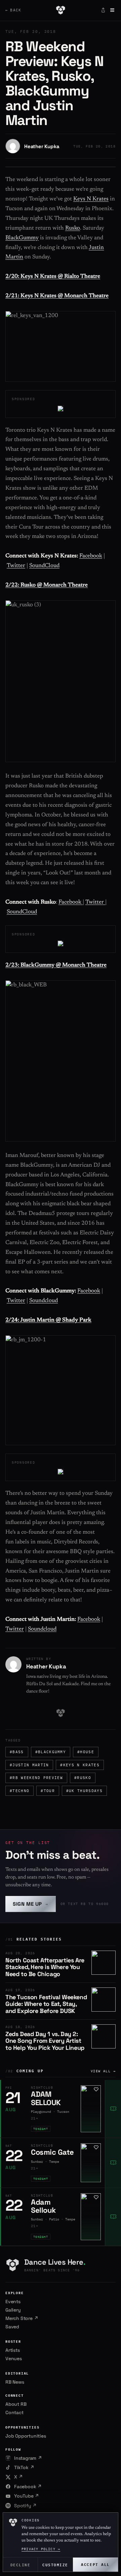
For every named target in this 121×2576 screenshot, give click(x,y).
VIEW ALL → (103, 2071)
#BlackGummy (51, 1752)
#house (86, 1752)
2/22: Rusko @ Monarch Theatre (47, 585)
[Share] (103, 10)
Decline (21, 2564)
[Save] (96, 2089)
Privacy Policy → (41, 2549)
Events (13, 2302)
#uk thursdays (84, 1791)
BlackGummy (22, 238)
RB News (15, 2382)
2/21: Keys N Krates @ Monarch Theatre (57, 296)
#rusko (83, 1778)
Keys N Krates (91, 199)
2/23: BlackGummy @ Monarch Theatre (56, 965)
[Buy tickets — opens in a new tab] (113, 2109)
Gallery (13, 2310)
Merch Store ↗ (22, 2318)
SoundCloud (44, 566)
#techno (19, 1791)
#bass (17, 1752)
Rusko (73, 228)
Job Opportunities (26, 2436)
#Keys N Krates (80, 1765)
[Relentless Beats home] (60, 10)
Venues (14, 2358)
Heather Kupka (42, 146)
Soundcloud (44, 1301)
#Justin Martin (29, 1765)
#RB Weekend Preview (36, 1778)
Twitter (16, 566)
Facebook (91, 556)
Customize (55, 2564)
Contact (14, 2412)
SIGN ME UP (31, 1904)
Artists (13, 2350)
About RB (16, 2404)
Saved (12, 2327)
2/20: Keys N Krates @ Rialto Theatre (53, 277)
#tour (48, 1791)
